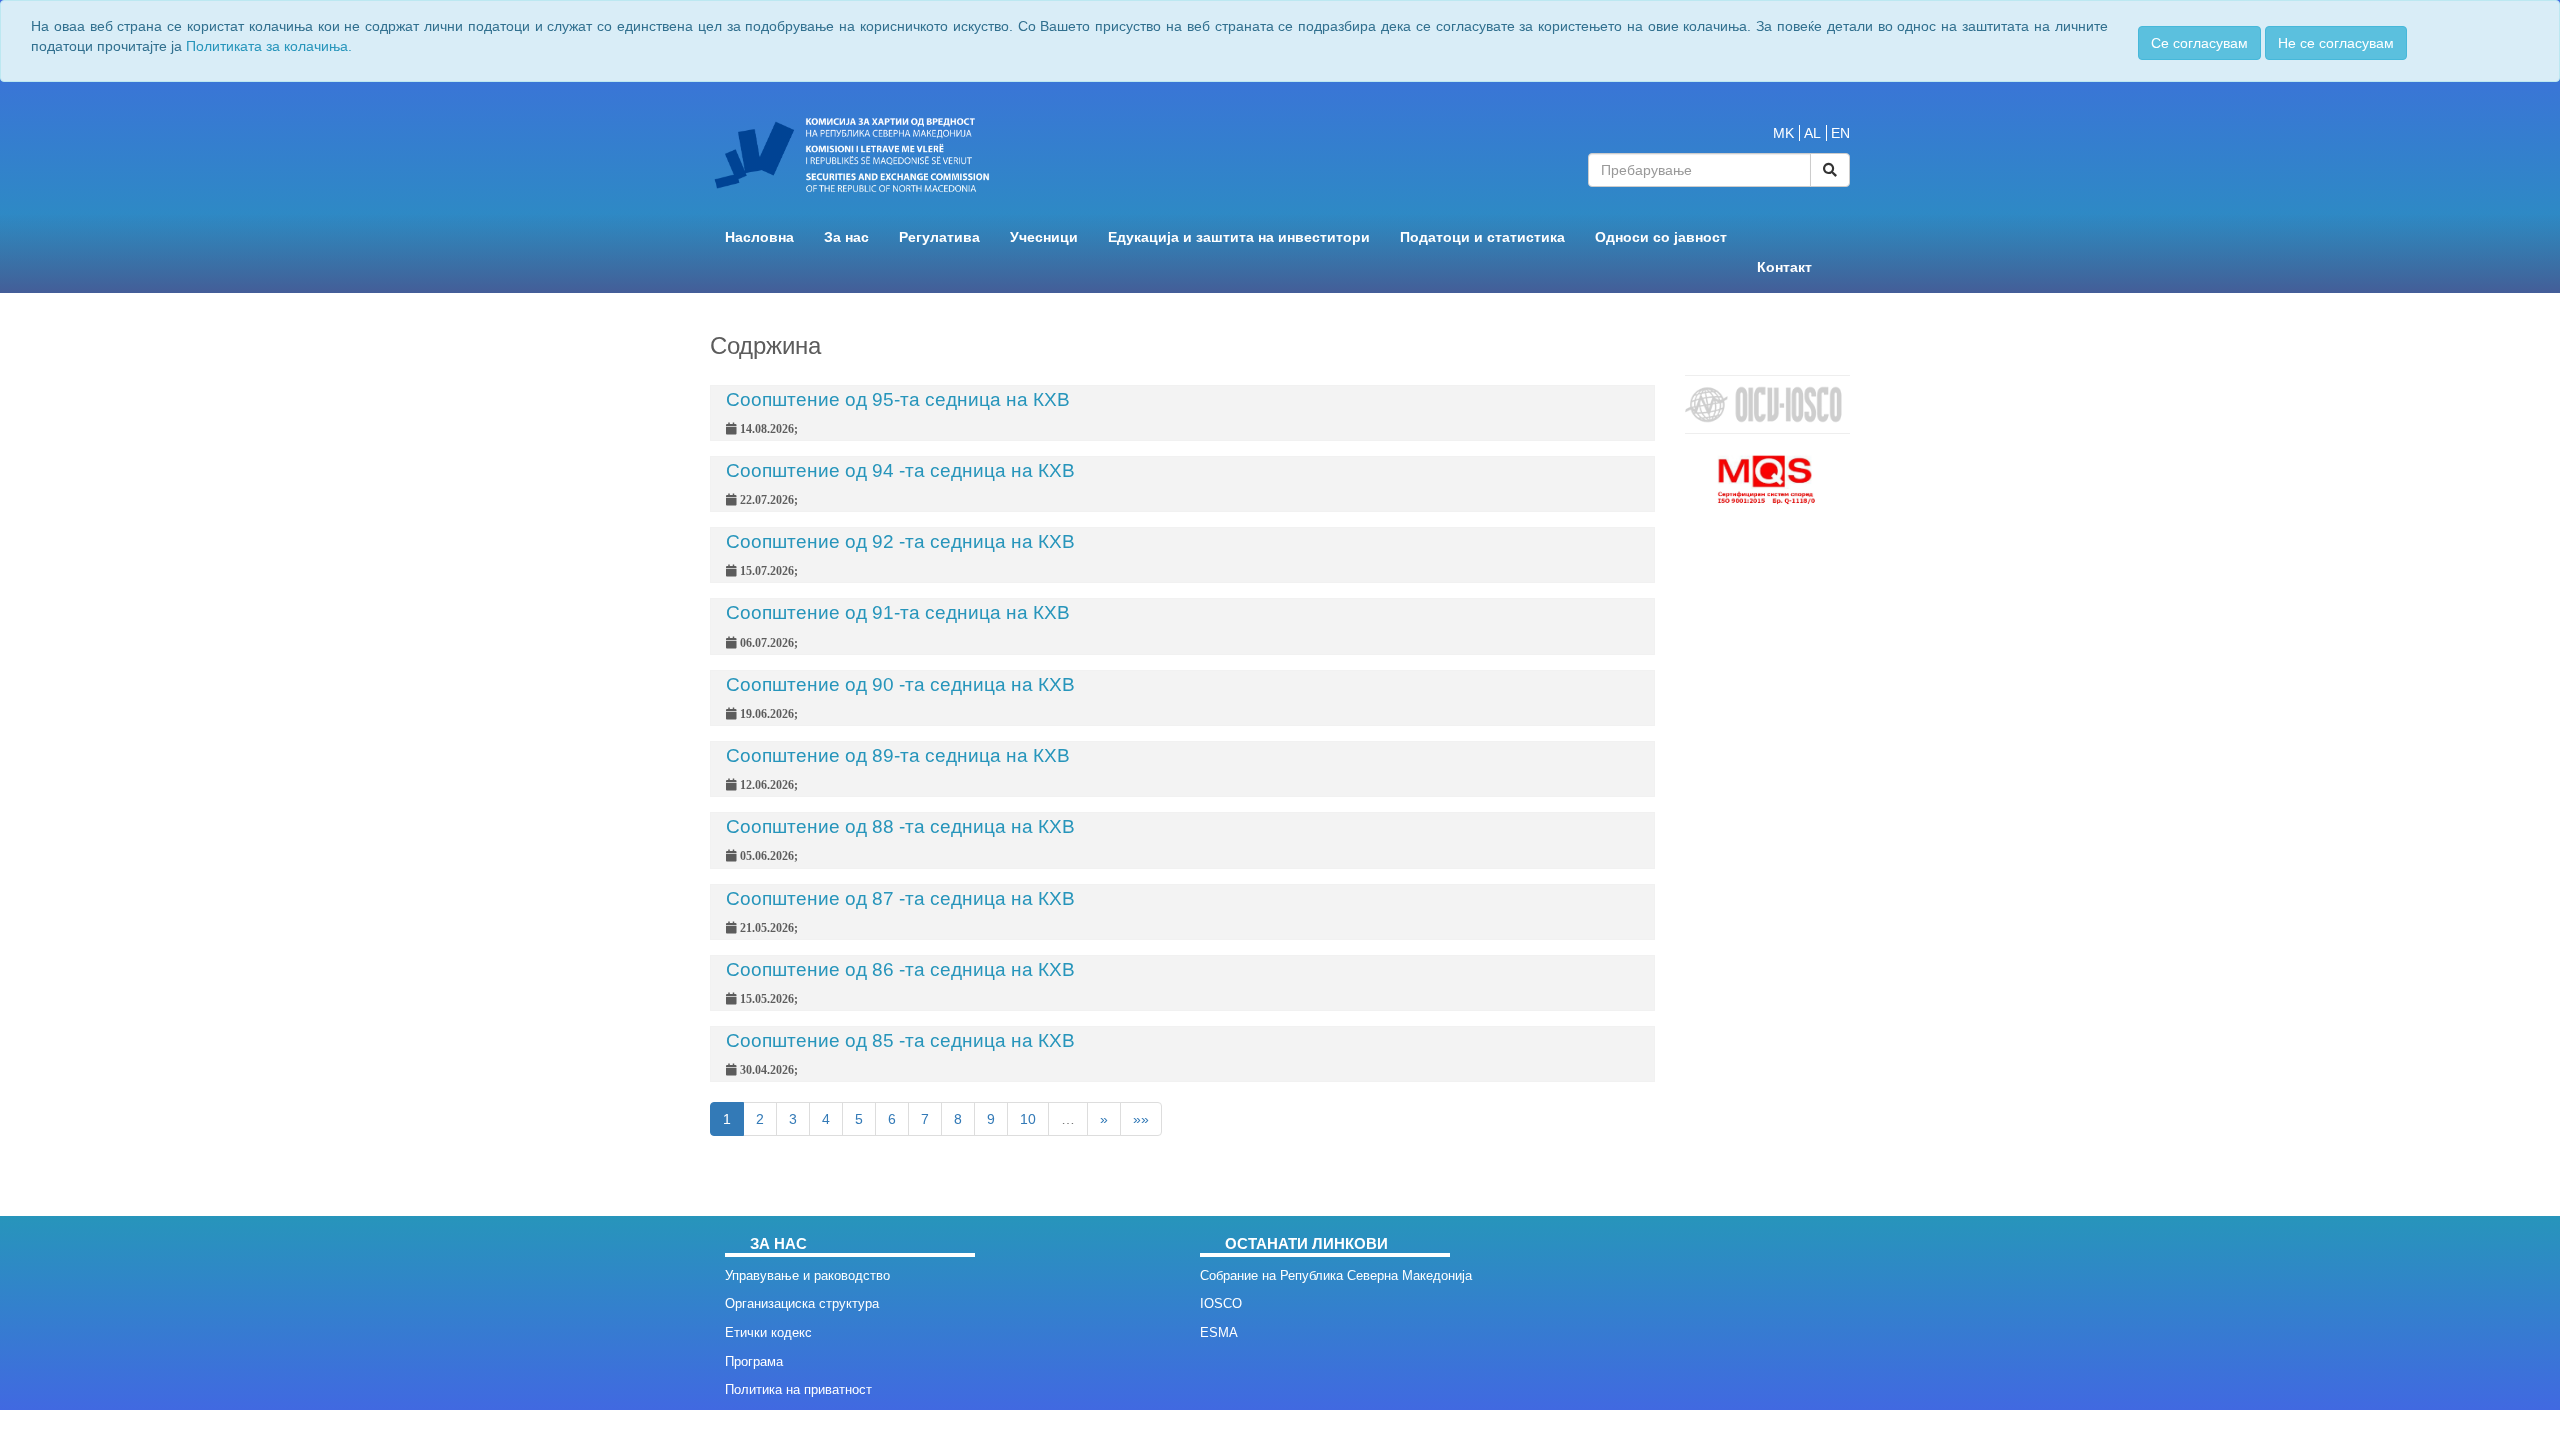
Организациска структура (802, 1303)
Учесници (1044, 237)
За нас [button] (846, 237)
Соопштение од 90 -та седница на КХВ (900, 684)
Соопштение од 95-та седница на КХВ (898, 399)
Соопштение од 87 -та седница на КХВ (900, 898)
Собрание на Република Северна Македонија (1336, 1275)
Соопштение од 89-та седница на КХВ (898, 755)
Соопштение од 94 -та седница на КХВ (900, 470)
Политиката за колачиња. (269, 46)
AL (1812, 133)
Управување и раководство (807, 1275)
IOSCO (1221, 1303)
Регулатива (939, 237)
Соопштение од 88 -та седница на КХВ (900, 826)
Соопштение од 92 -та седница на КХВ (900, 541)
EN (1840, 133)
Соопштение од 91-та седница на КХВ (898, 612)
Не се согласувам (2336, 43)
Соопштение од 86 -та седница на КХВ (900, 969)
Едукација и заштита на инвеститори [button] (1239, 237)
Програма (754, 1361)
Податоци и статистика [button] (1482, 237)
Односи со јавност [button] (1661, 237)
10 (1028, 1119)
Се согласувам (2199, 43)
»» (1141, 1119)
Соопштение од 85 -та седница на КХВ (900, 1040)
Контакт (1784, 267)
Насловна (759, 237)
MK (1783, 133)
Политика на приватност (798, 1389)
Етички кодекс (768, 1332)
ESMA (1219, 1332)
